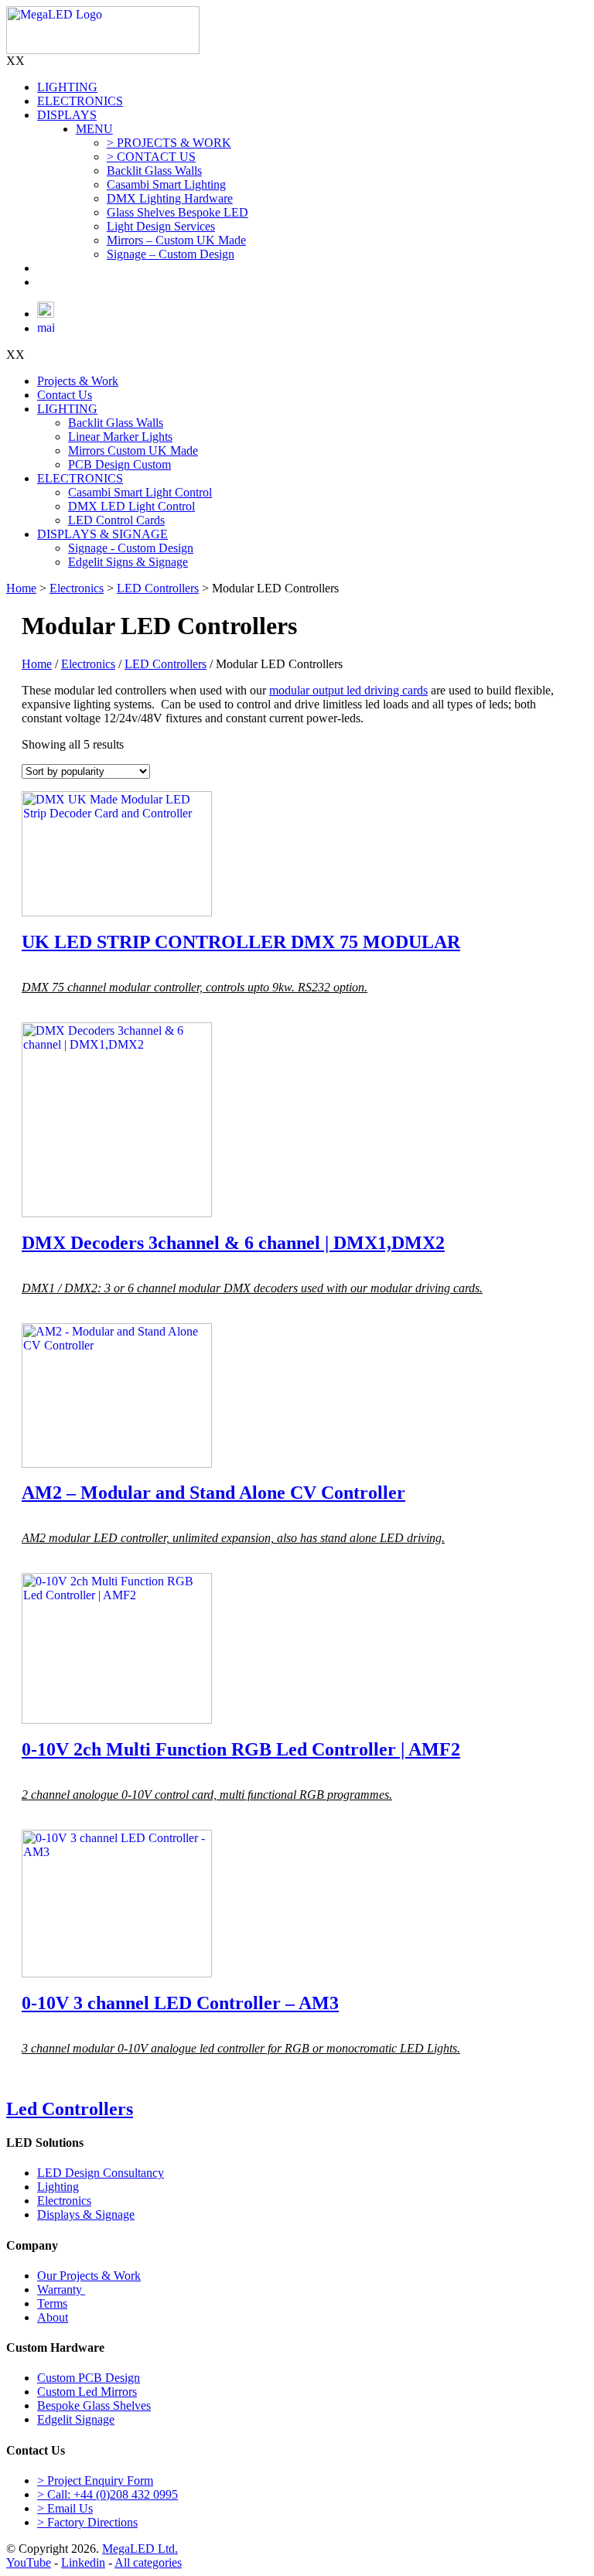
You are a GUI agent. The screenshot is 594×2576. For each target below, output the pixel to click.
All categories (148, 2562)
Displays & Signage (86, 2214)
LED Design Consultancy (101, 2173)
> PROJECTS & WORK (169, 143)
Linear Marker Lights (120, 437)
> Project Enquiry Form (95, 2480)
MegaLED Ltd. (140, 2549)
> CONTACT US (151, 157)
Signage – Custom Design (171, 254)
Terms (52, 2303)
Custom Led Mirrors (87, 2392)
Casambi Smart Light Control (140, 492)
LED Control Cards (116, 520)
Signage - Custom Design (131, 548)
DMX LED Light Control (131, 506)
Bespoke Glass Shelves (94, 2405)
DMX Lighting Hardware (170, 198)
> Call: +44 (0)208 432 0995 (108, 2494)
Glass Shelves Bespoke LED (178, 212)
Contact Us (65, 395)
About (53, 2317)
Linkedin (83, 2562)
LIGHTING (67, 87)
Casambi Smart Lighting (166, 184)
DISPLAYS (67, 115)
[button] (15, 61)
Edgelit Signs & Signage (128, 562)
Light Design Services (161, 226)
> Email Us (65, 2508)
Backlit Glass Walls (154, 171)
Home (21, 588)
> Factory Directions (87, 2522)
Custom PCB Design (89, 2378)
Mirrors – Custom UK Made (176, 240)
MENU (94, 129)
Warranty (61, 2289)
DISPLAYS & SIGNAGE (102, 534)
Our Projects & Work (89, 2276)
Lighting (58, 2187)
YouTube (29, 2562)
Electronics (77, 588)
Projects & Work (78, 381)
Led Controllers (70, 2109)
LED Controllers (158, 588)
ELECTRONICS (80, 101)
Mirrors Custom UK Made (133, 450)
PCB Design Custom (119, 464)
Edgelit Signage (76, 2419)
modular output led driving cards (348, 690)
